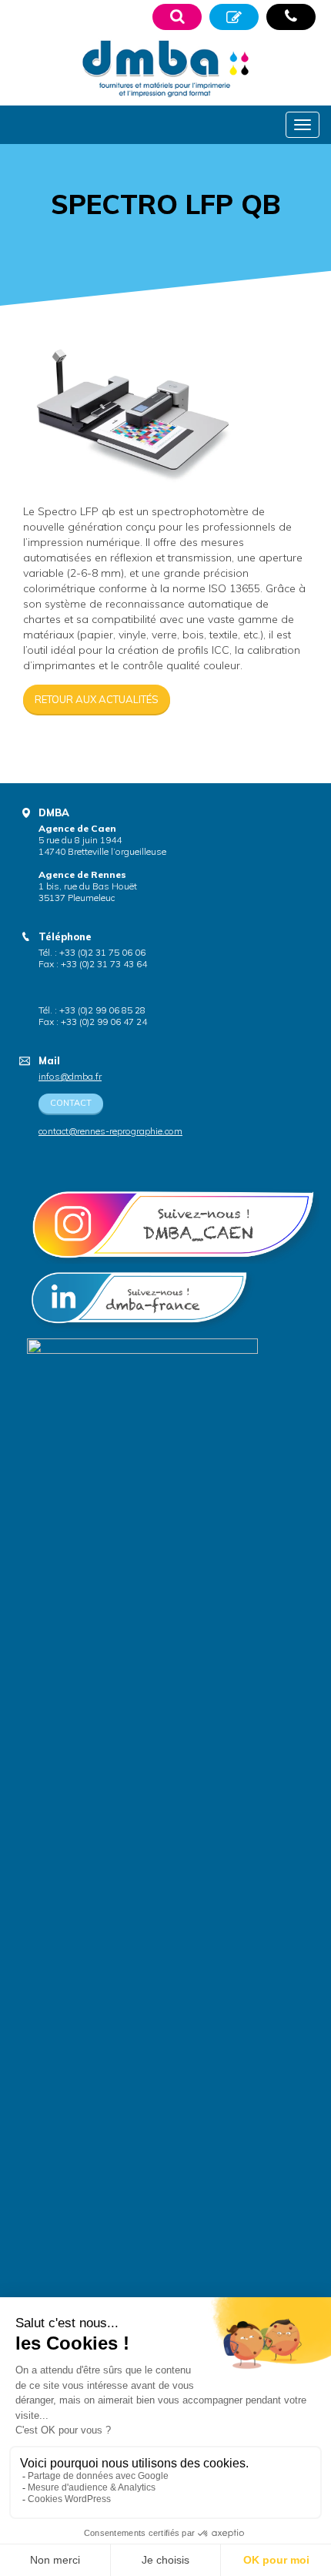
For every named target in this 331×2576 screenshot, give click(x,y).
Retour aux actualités (97, 699)
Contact (71, 1103)
